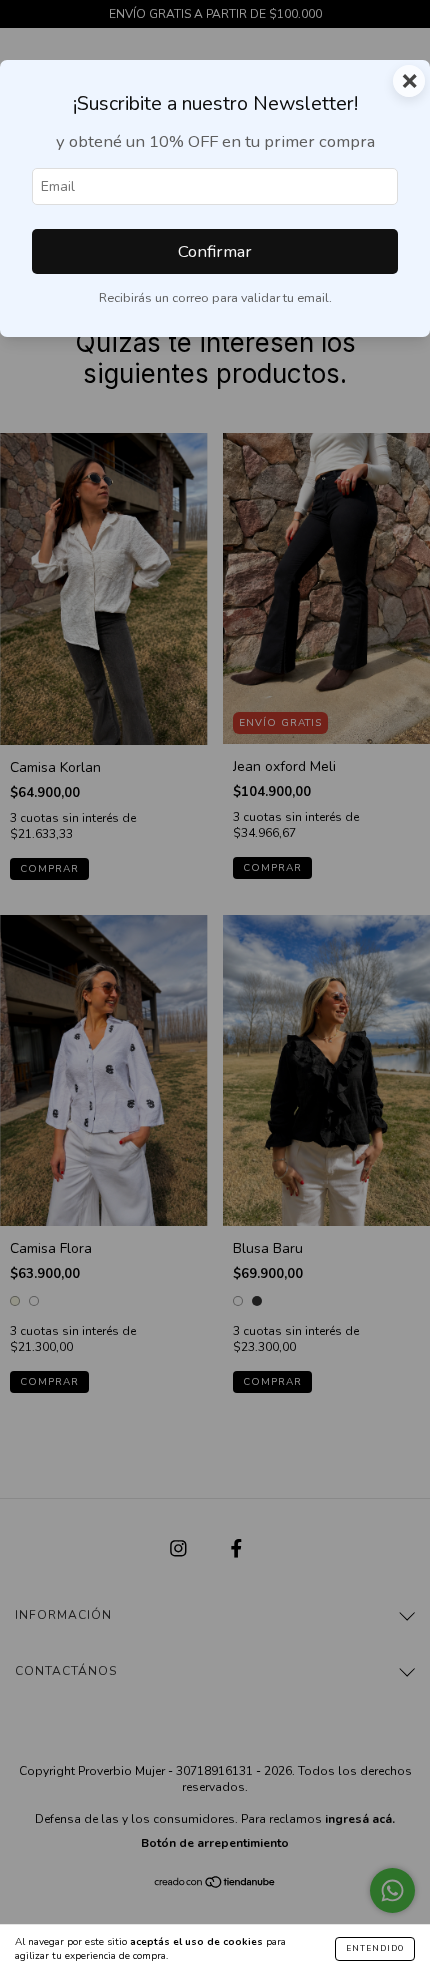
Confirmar (215, 251)
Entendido (375, 1948)
